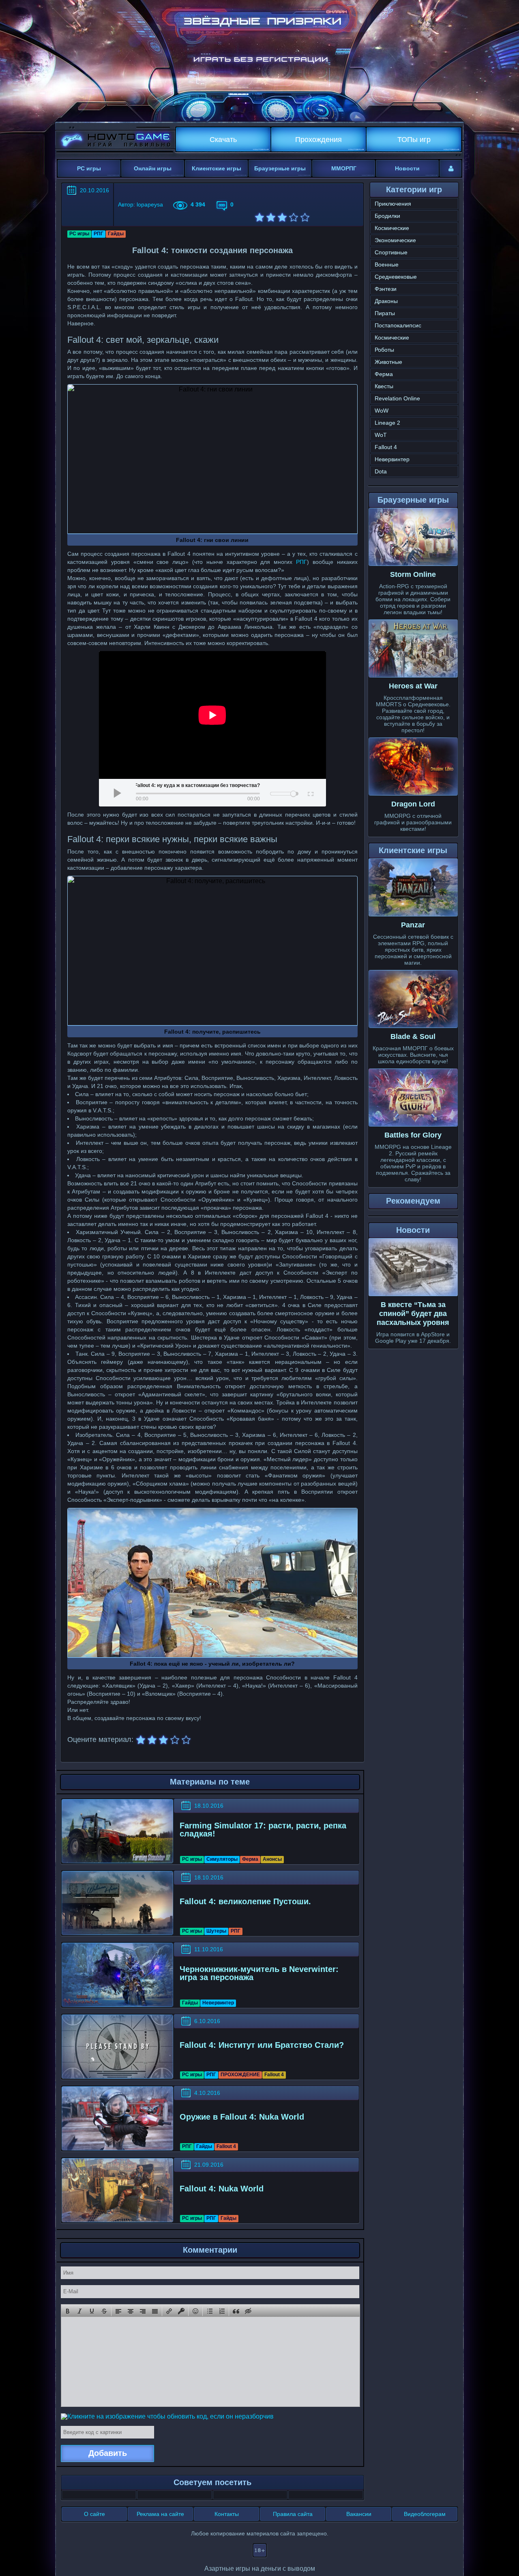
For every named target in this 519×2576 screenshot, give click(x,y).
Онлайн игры (153, 168)
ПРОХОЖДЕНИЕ (240, 2075)
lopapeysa (150, 204)
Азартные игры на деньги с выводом (260, 2568)
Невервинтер (218, 2003)
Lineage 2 (387, 423)
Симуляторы (222, 1859)
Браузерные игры (280, 168)
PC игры (89, 168)
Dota (381, 471)
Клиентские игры (217, 168)
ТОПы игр (414, 140)
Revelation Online (397, 398)
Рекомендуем (413, 1201)
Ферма (250, 1859)
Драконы (386, 301)
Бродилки (387, 216)
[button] (68, 2311)
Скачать (223, 140)
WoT (381, 435)
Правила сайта (293, 2514)
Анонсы (272, 1859)
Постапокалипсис (398, 325)
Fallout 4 (274, 2075)
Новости (407, 168)
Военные (387, 264)
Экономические (395, 240)
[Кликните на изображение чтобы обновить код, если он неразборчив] (167, 2416)
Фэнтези (386, 289)
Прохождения (318, 140)
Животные (388, 362)
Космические (392, 228)
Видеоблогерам (425, 2514)
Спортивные (391, 252)
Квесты (384, 386)
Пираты (385, 313)
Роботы (384, 350)
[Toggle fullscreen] (310, 793)
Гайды (116, 234)
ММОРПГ (344, 168)
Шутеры (216, 1931)
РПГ (99, 234)
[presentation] (68, 2311)
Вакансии (359, 2514)
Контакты (227, 2514)
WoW (382, 411)
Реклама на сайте (160, 2514)
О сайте (94, 2514)
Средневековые (396, 277)
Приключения (393, 204)
